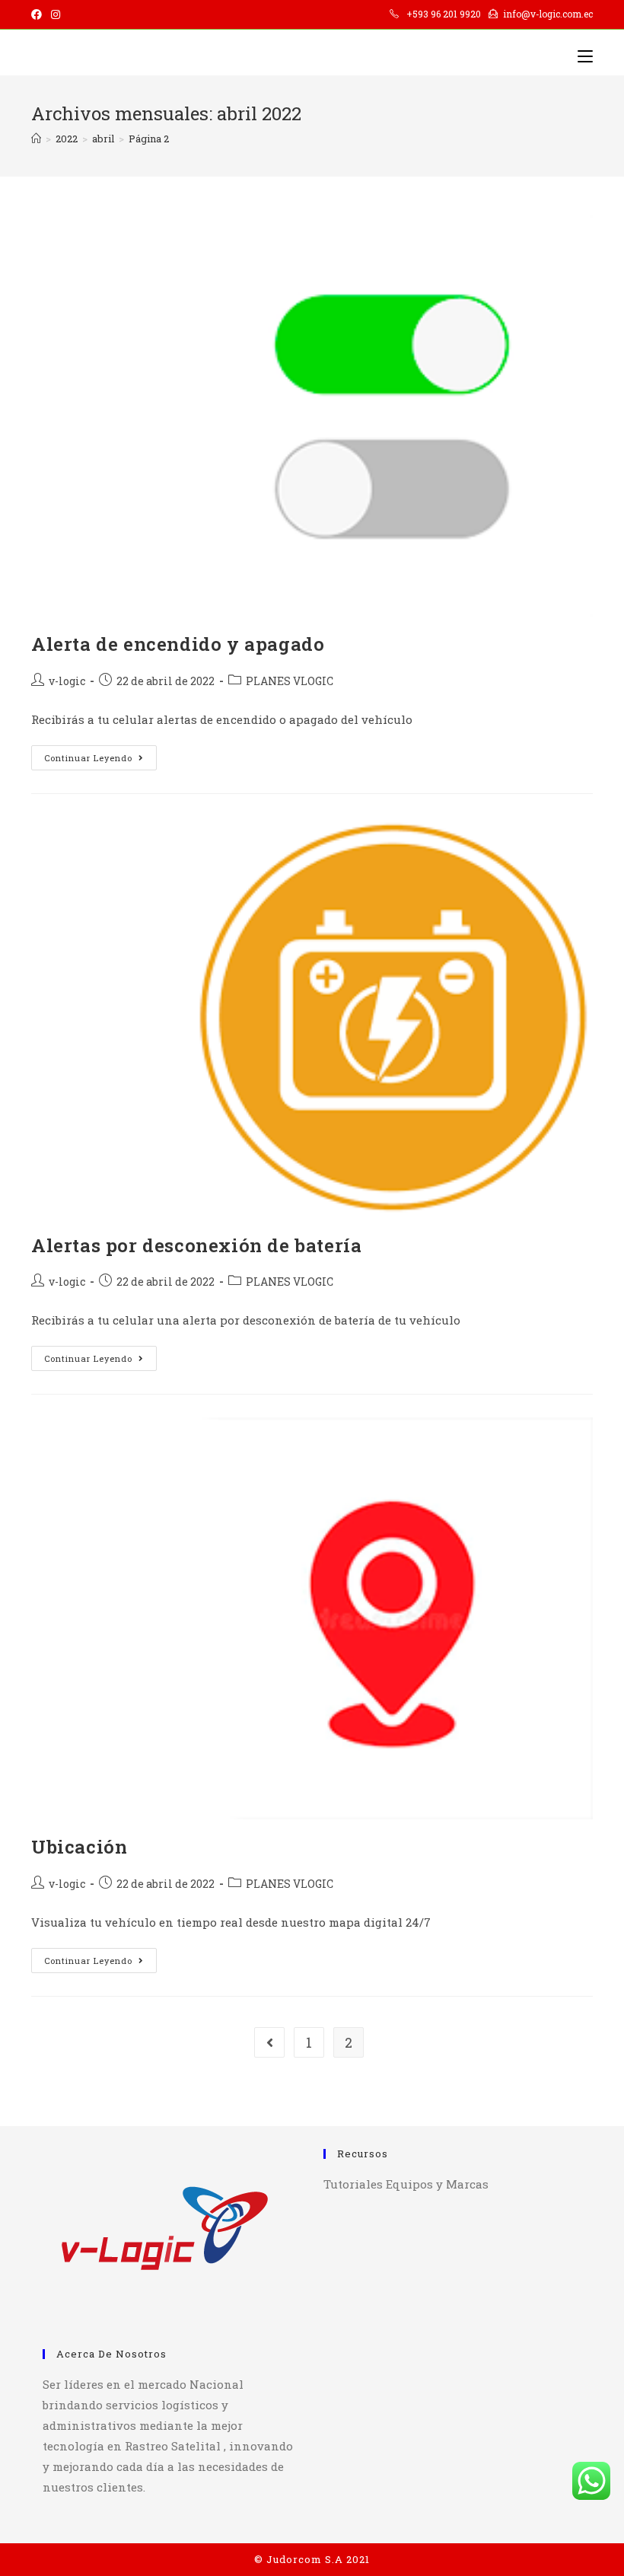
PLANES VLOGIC (290, 681)
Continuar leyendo (100, 760)
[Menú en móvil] (585, 56)
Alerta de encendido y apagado (178, 644)
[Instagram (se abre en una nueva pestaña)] (56, 14)
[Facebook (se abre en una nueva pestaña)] (39, 14)
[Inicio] (36, 139)
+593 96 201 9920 (445, 14)
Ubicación (79, 1847)
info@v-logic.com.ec (548, 14)
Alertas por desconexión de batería (196, 1245)
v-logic (67, 681)
